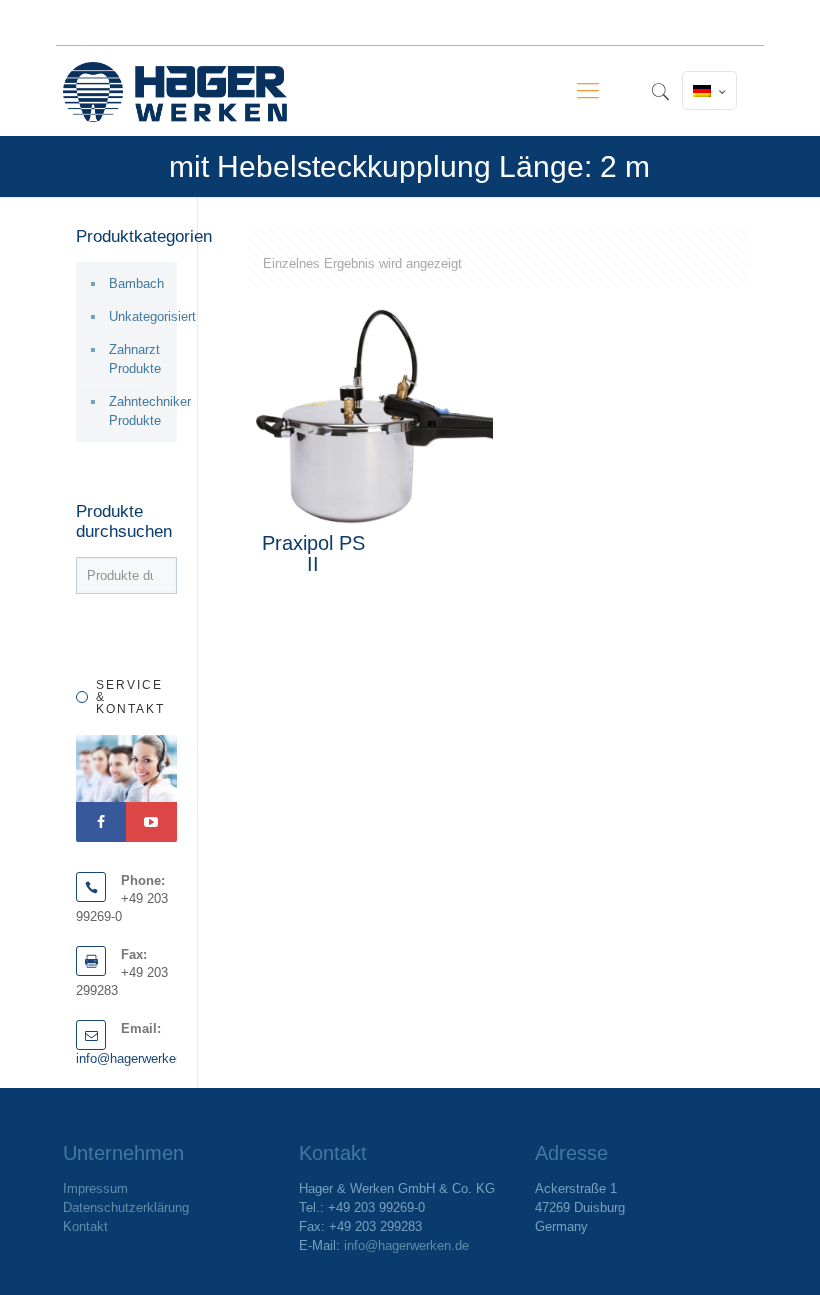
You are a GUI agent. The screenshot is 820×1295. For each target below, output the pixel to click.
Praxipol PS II (313, 553)
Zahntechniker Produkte (138, 411)
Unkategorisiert (138, 316)
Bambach (136, 283)
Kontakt (85, 1226)
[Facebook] (101, 822)
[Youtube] (151, 822)
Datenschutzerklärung (126, 1207)
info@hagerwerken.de (138, 1058)
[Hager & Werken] (175, 91)
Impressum (95, 1188)
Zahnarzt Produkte (135, 359)
